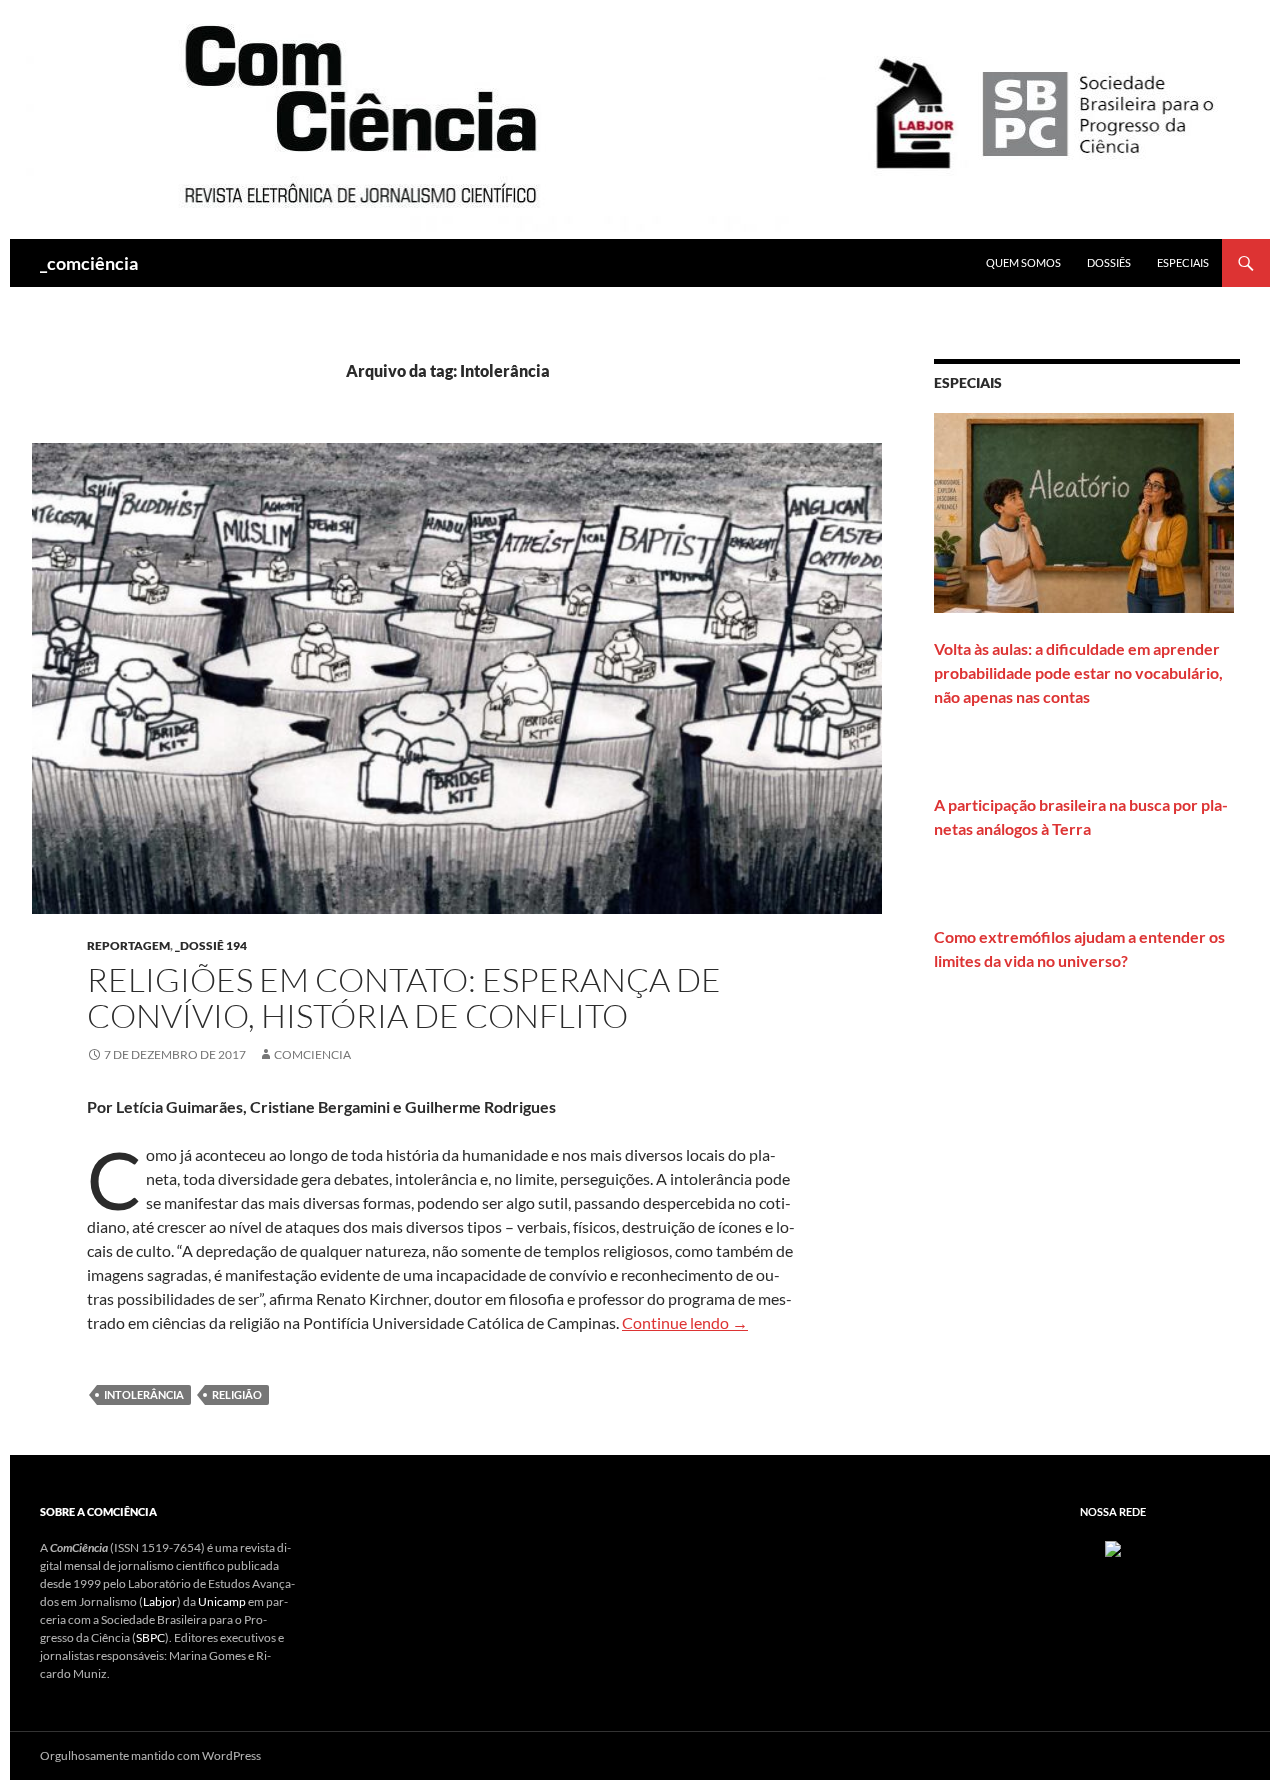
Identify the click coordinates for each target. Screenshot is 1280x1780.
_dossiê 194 (211, 945)
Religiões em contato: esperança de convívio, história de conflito (404, 997)
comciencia (312, 1054)
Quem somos (1023, 262)
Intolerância (144, 1394)
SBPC (150, 1637)
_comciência (89, 263)
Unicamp (222, 1601)
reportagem (128, 945)
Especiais (1183, 262)
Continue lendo (685, 1322)
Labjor (160, 1601)
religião (237, 1394)
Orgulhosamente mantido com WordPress (150, 1755)
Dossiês (1109, 262)
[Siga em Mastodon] (1113, 1547)
